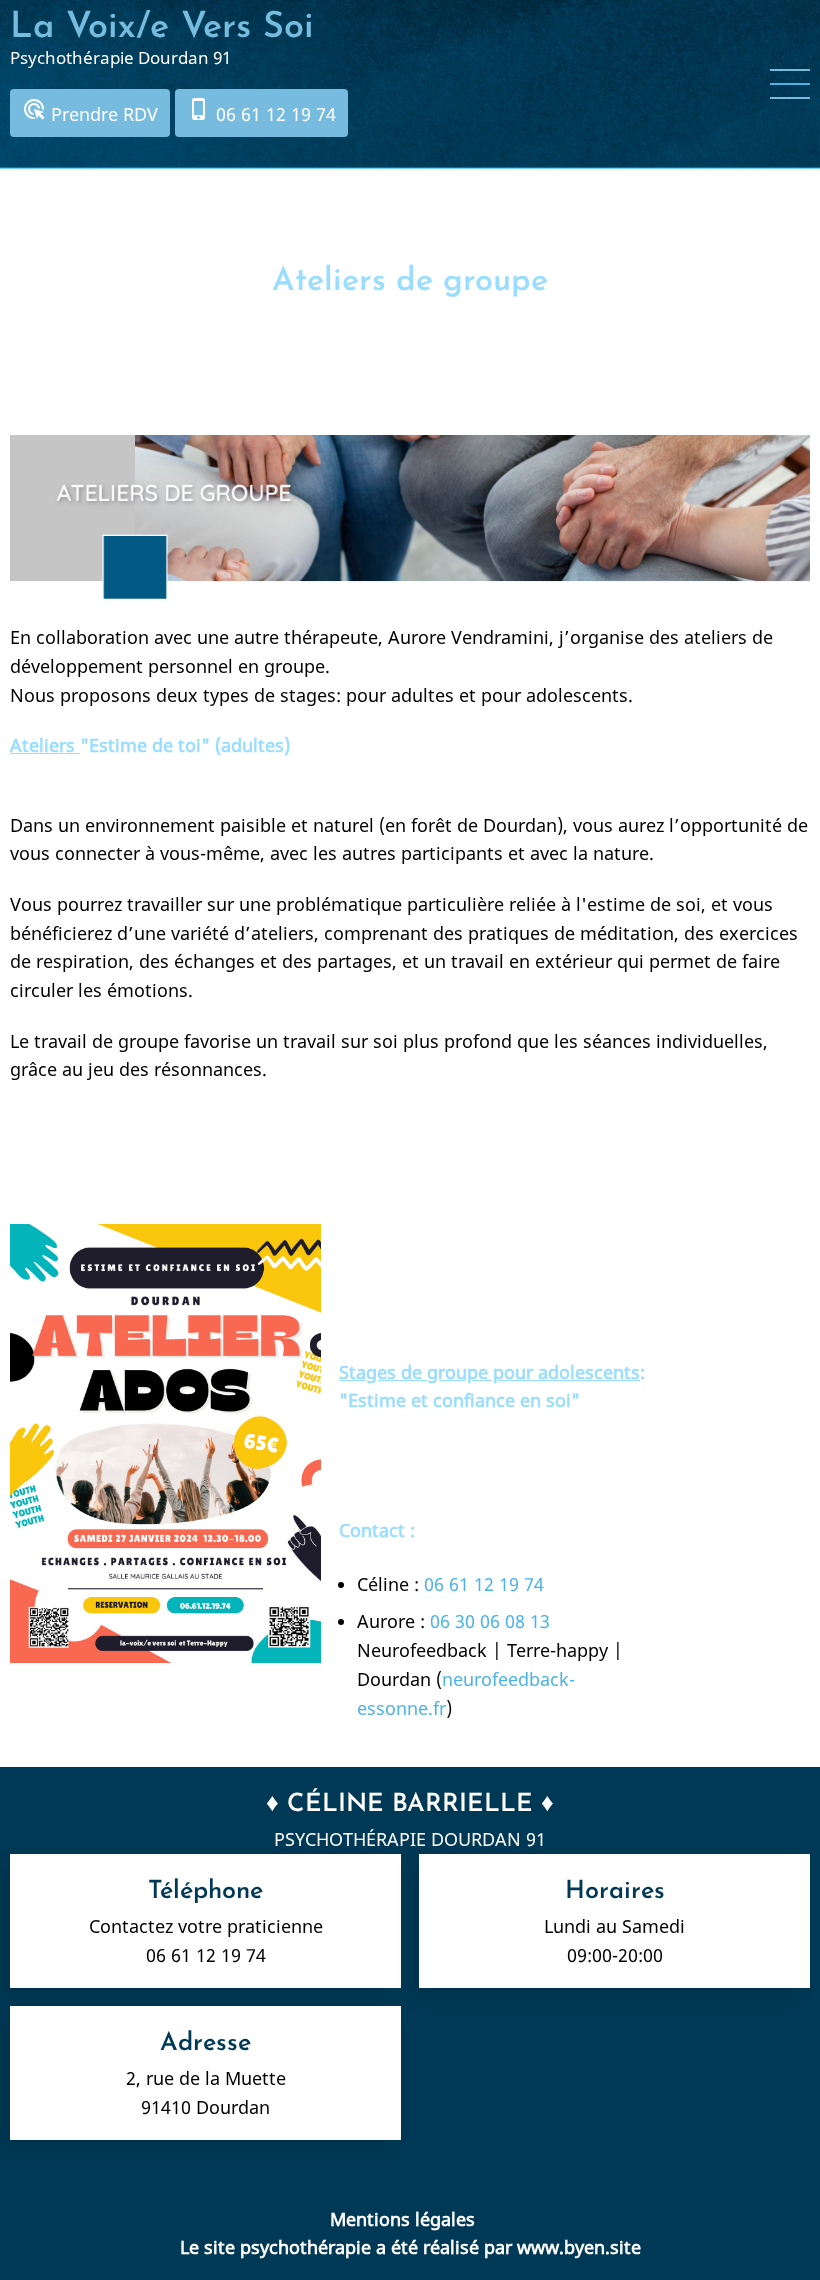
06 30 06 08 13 (490, 1621)
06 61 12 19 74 (261, 111)
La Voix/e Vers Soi (162, 28)
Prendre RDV (90, 111)
